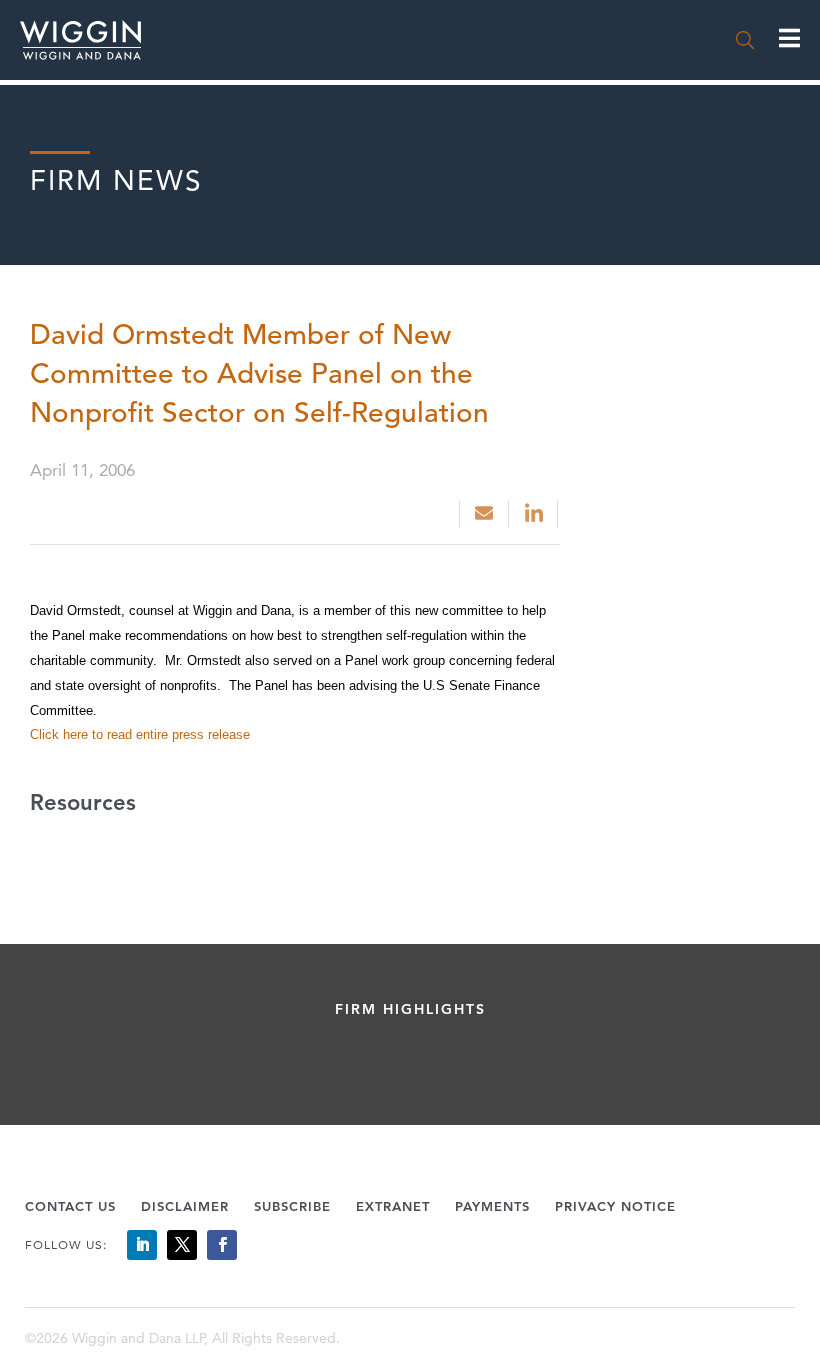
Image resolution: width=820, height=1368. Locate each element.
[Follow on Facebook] (222, 1245)
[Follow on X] (182, 1245)
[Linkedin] (535, 514)
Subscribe (292, 1206)
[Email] (484, 514)
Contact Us (70, 1206)
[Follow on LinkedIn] (142, 1245)
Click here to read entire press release (140, 734)
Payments (492, 1206)
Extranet (393, 1206)
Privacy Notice (615, 1206)
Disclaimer (185, 1206)
